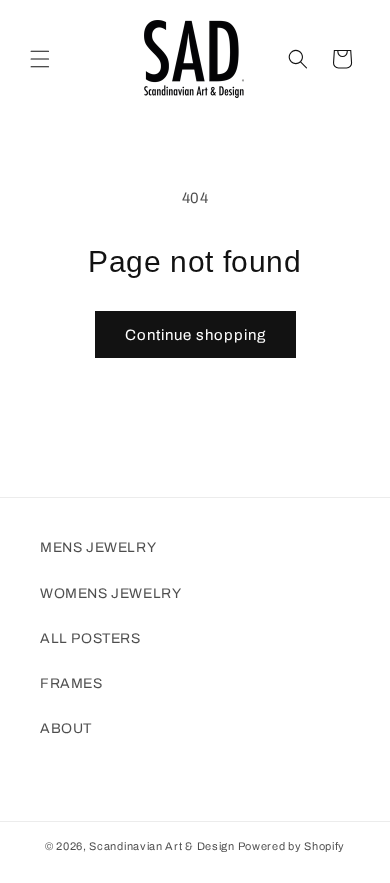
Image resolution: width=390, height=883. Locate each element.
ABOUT (66, 728)
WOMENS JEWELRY (110, 593)
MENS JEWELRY (98, 547)
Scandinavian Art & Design (162, 846)
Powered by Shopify (292, 846)
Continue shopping (195, 335)
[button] (40, 59)
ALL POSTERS (90, 638)
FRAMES (71, 683)
